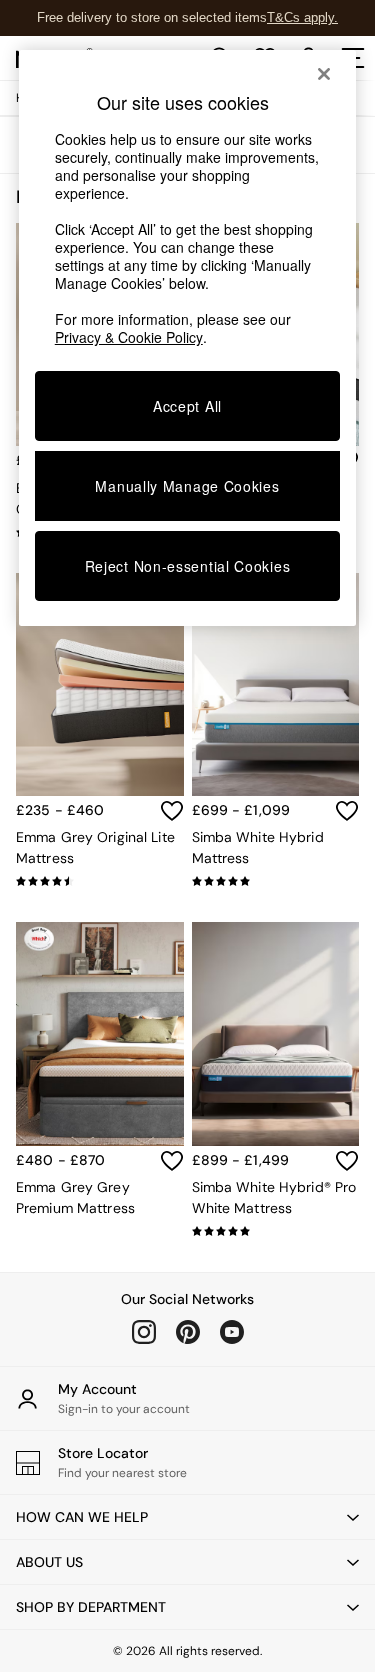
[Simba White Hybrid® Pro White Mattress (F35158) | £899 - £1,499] (276, 1033)
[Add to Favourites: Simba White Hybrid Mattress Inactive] (347, 811)
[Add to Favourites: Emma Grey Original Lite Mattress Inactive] (172, 811)
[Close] (324, 74)
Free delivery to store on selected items (152, 17)
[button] (187, 1517)
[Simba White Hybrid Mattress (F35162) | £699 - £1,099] (276, 684)
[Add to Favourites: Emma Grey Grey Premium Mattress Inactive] (172, 1161)
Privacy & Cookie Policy (129, 337)
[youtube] (232, 1332)
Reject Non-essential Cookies (188, 566)
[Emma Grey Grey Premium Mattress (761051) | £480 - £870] (100, 1033)
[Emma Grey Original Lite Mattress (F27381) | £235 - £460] (100, 684)
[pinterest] (188, 1332)
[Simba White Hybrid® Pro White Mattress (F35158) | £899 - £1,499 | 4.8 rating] (276, 1231)
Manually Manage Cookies (187, 486)
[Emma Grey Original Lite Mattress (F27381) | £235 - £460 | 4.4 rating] (100, 881)
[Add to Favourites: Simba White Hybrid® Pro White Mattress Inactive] (347, 1161)
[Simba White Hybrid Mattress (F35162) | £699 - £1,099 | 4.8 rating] (276, 881)
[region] (188, 338)
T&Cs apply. (302, 17)
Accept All (187, 406)
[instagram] (144, 1332)
